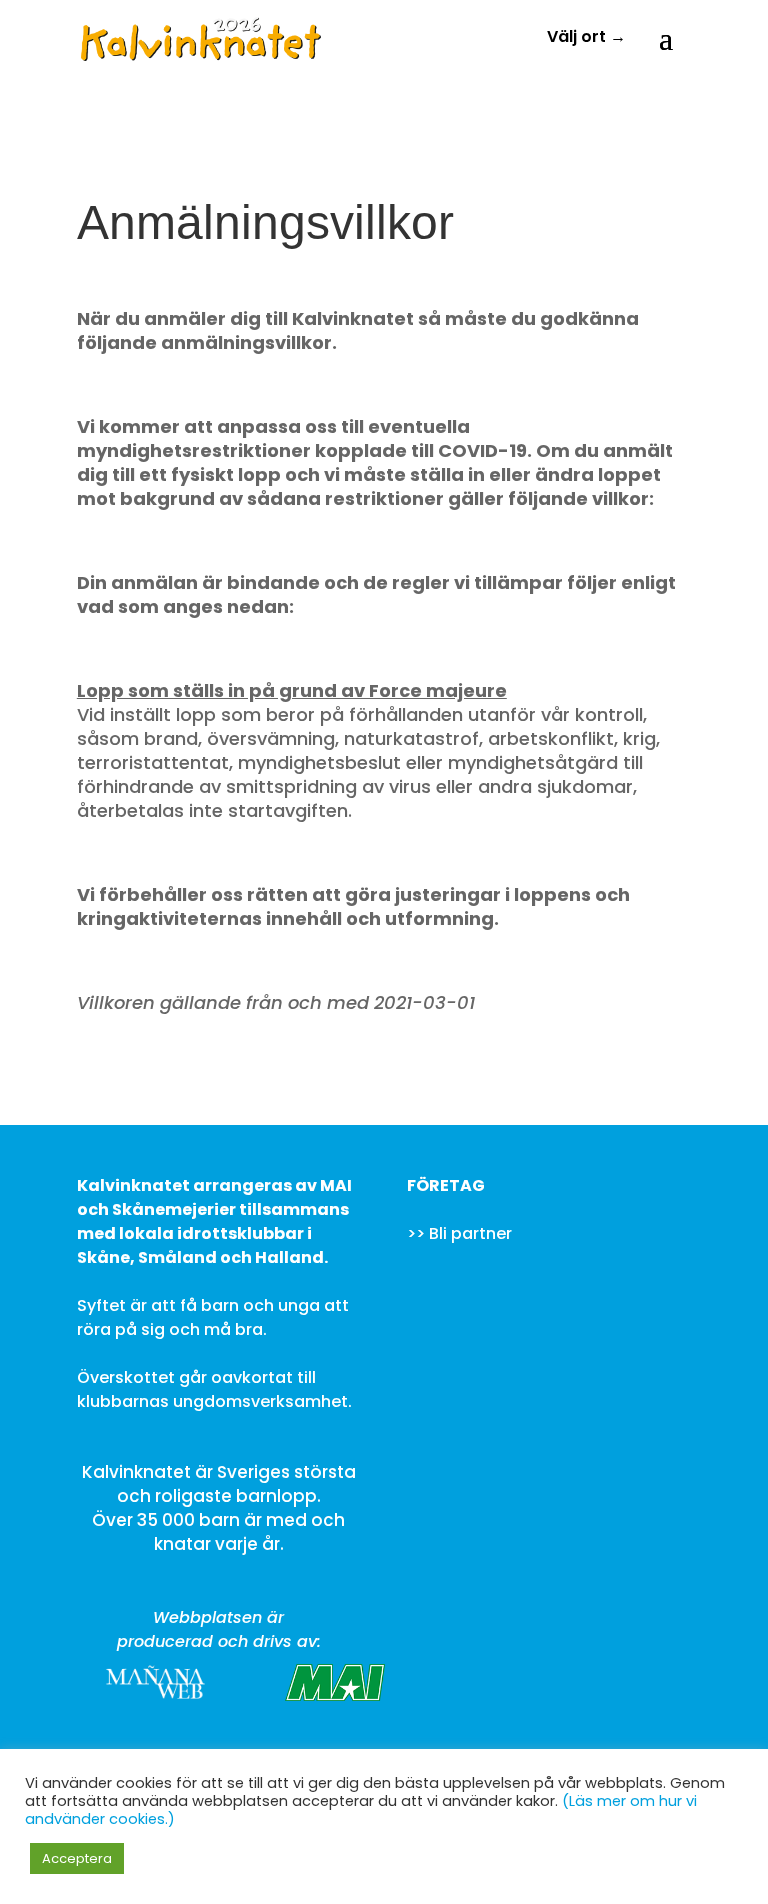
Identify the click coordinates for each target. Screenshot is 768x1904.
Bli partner (470, 1233)
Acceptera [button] (77, 1858)
